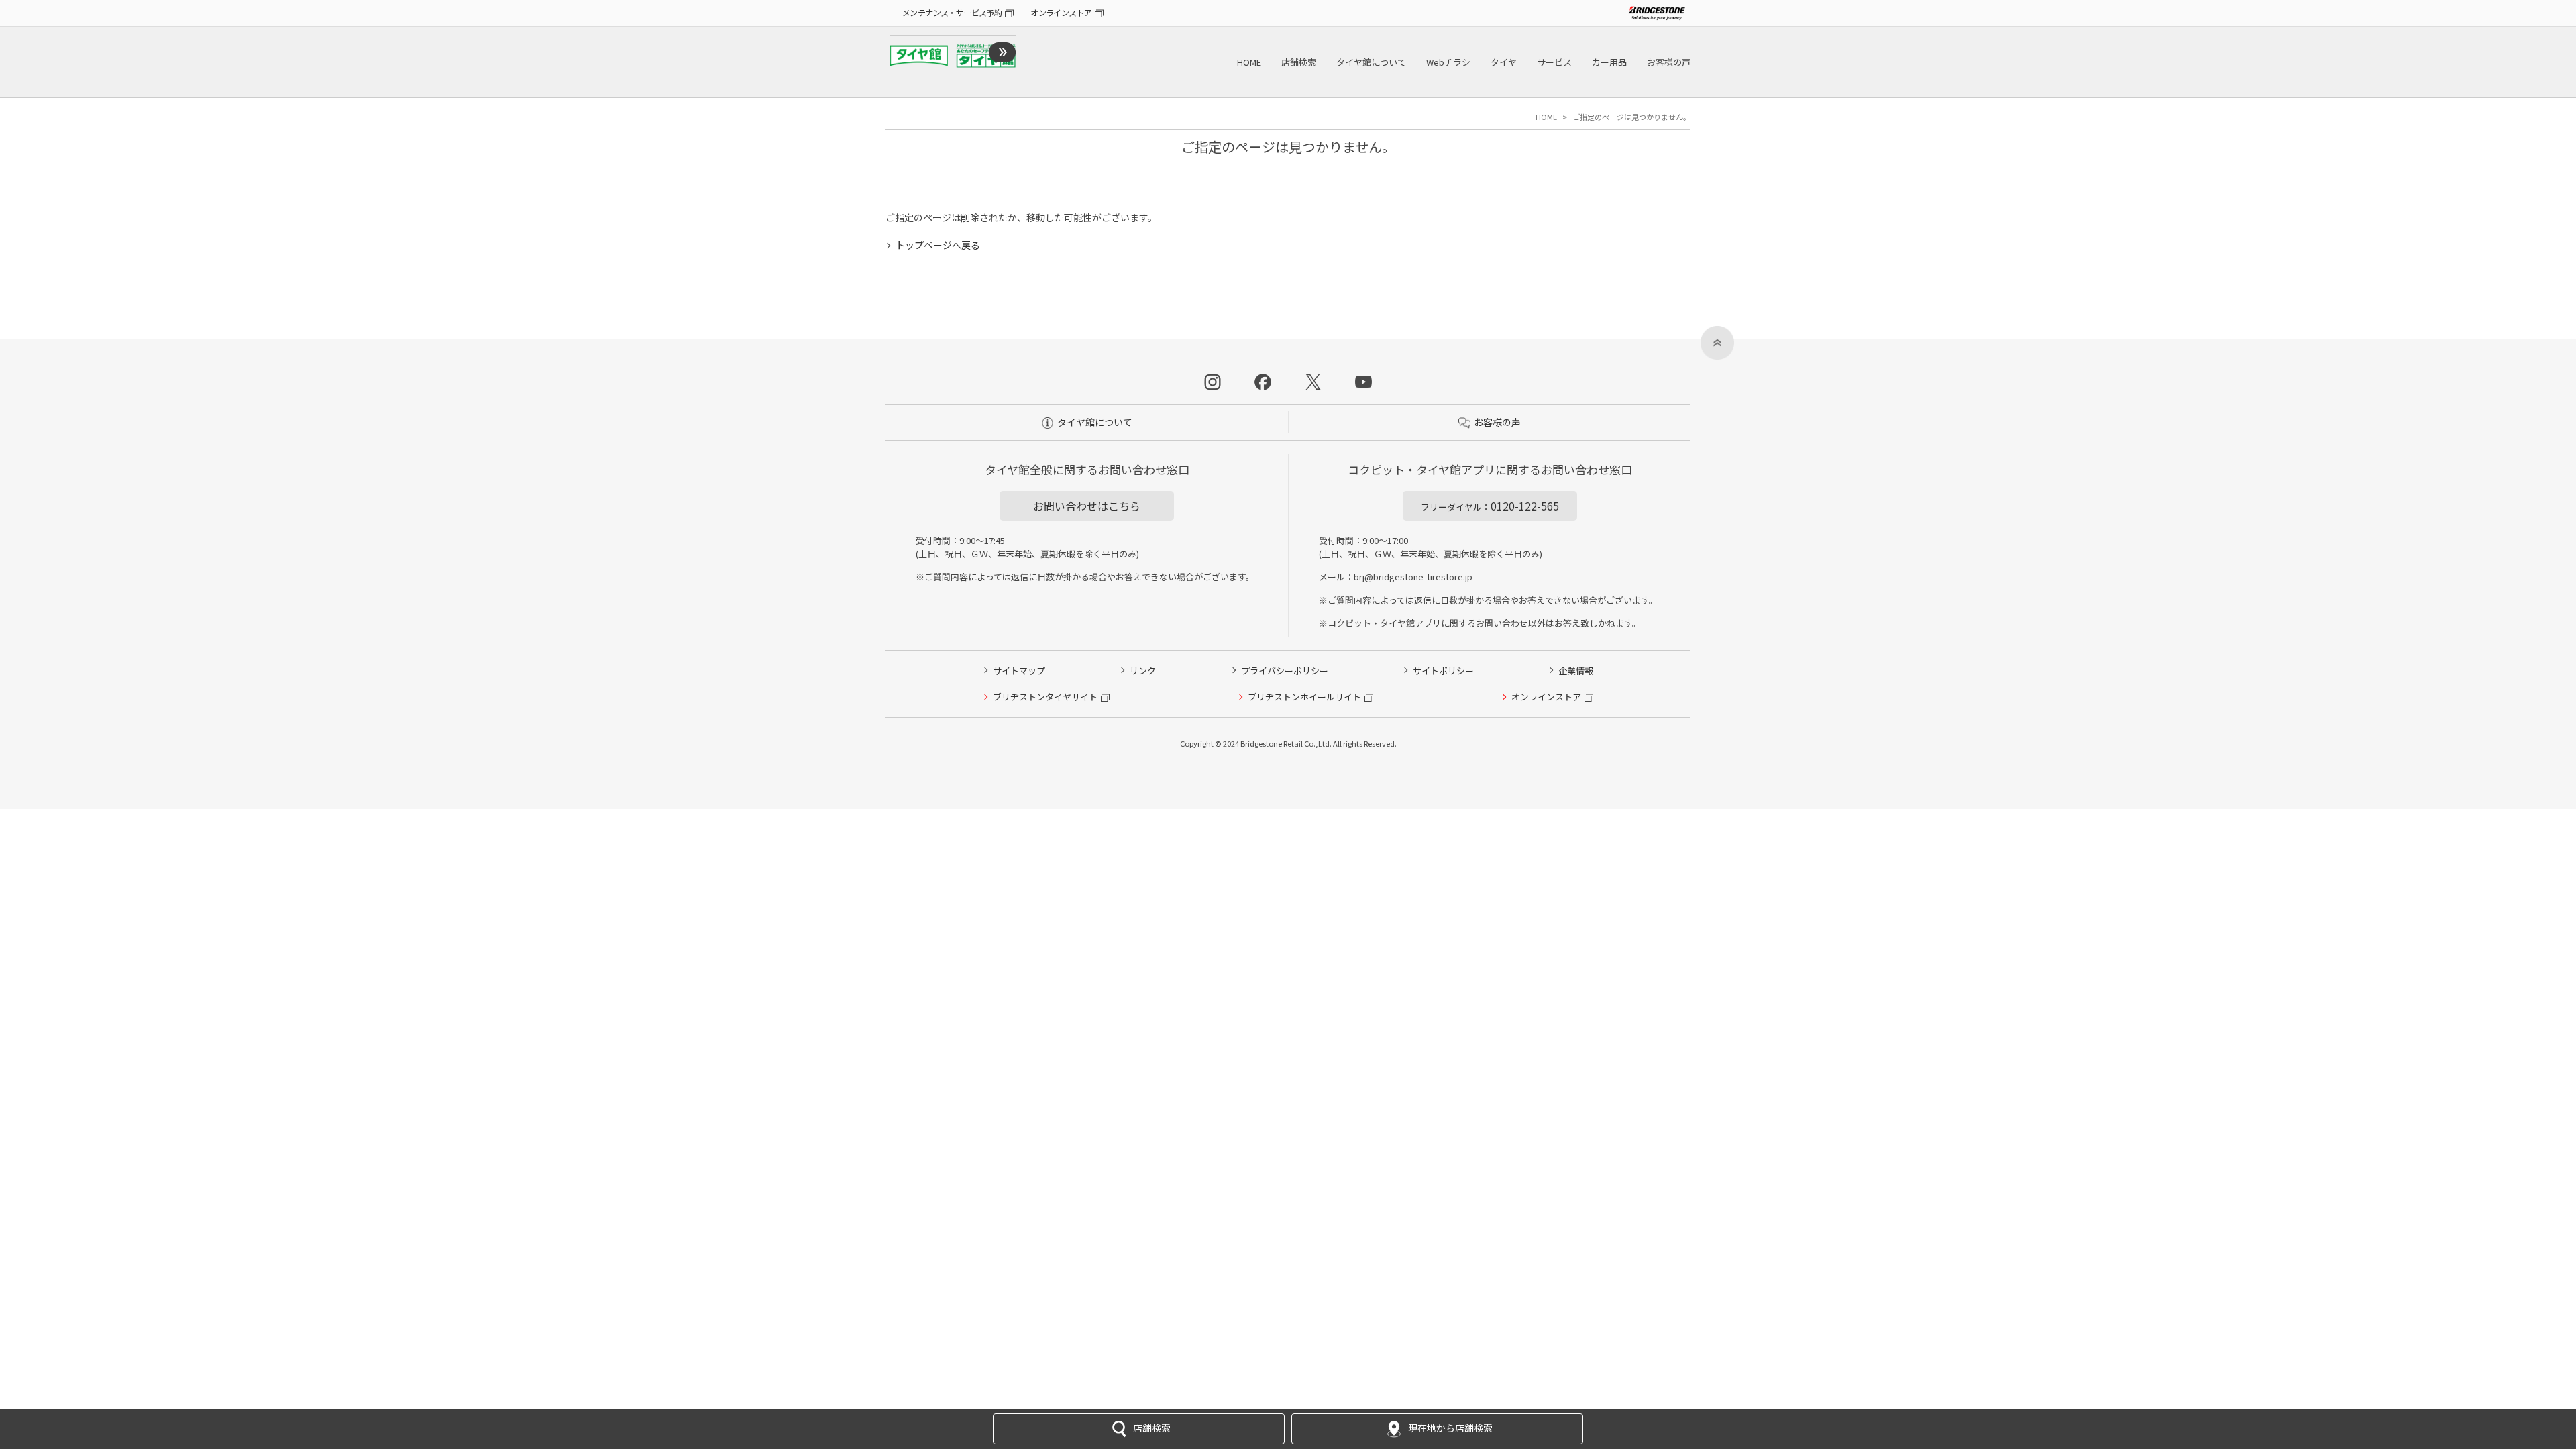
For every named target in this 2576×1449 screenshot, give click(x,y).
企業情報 (1576, 670)
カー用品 (1609, 62)
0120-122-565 (1490, 506)
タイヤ (1504, 62)
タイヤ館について (1371, 62)
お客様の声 (1669, 62)
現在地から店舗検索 (1450, 1428)
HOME (1249, 62)
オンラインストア (1061, 12)
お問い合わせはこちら (1087, 506)
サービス (1554, 62)
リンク (1143, 670)
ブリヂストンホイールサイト (1304, 697)
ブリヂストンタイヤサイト (1045, 697)
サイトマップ (1019, 670)
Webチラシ (1448, 62)
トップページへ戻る (938, 245)
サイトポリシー (1443, 670)
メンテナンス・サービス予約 (952, 12)
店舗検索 (1299, 62)
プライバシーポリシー (1285, 670)
